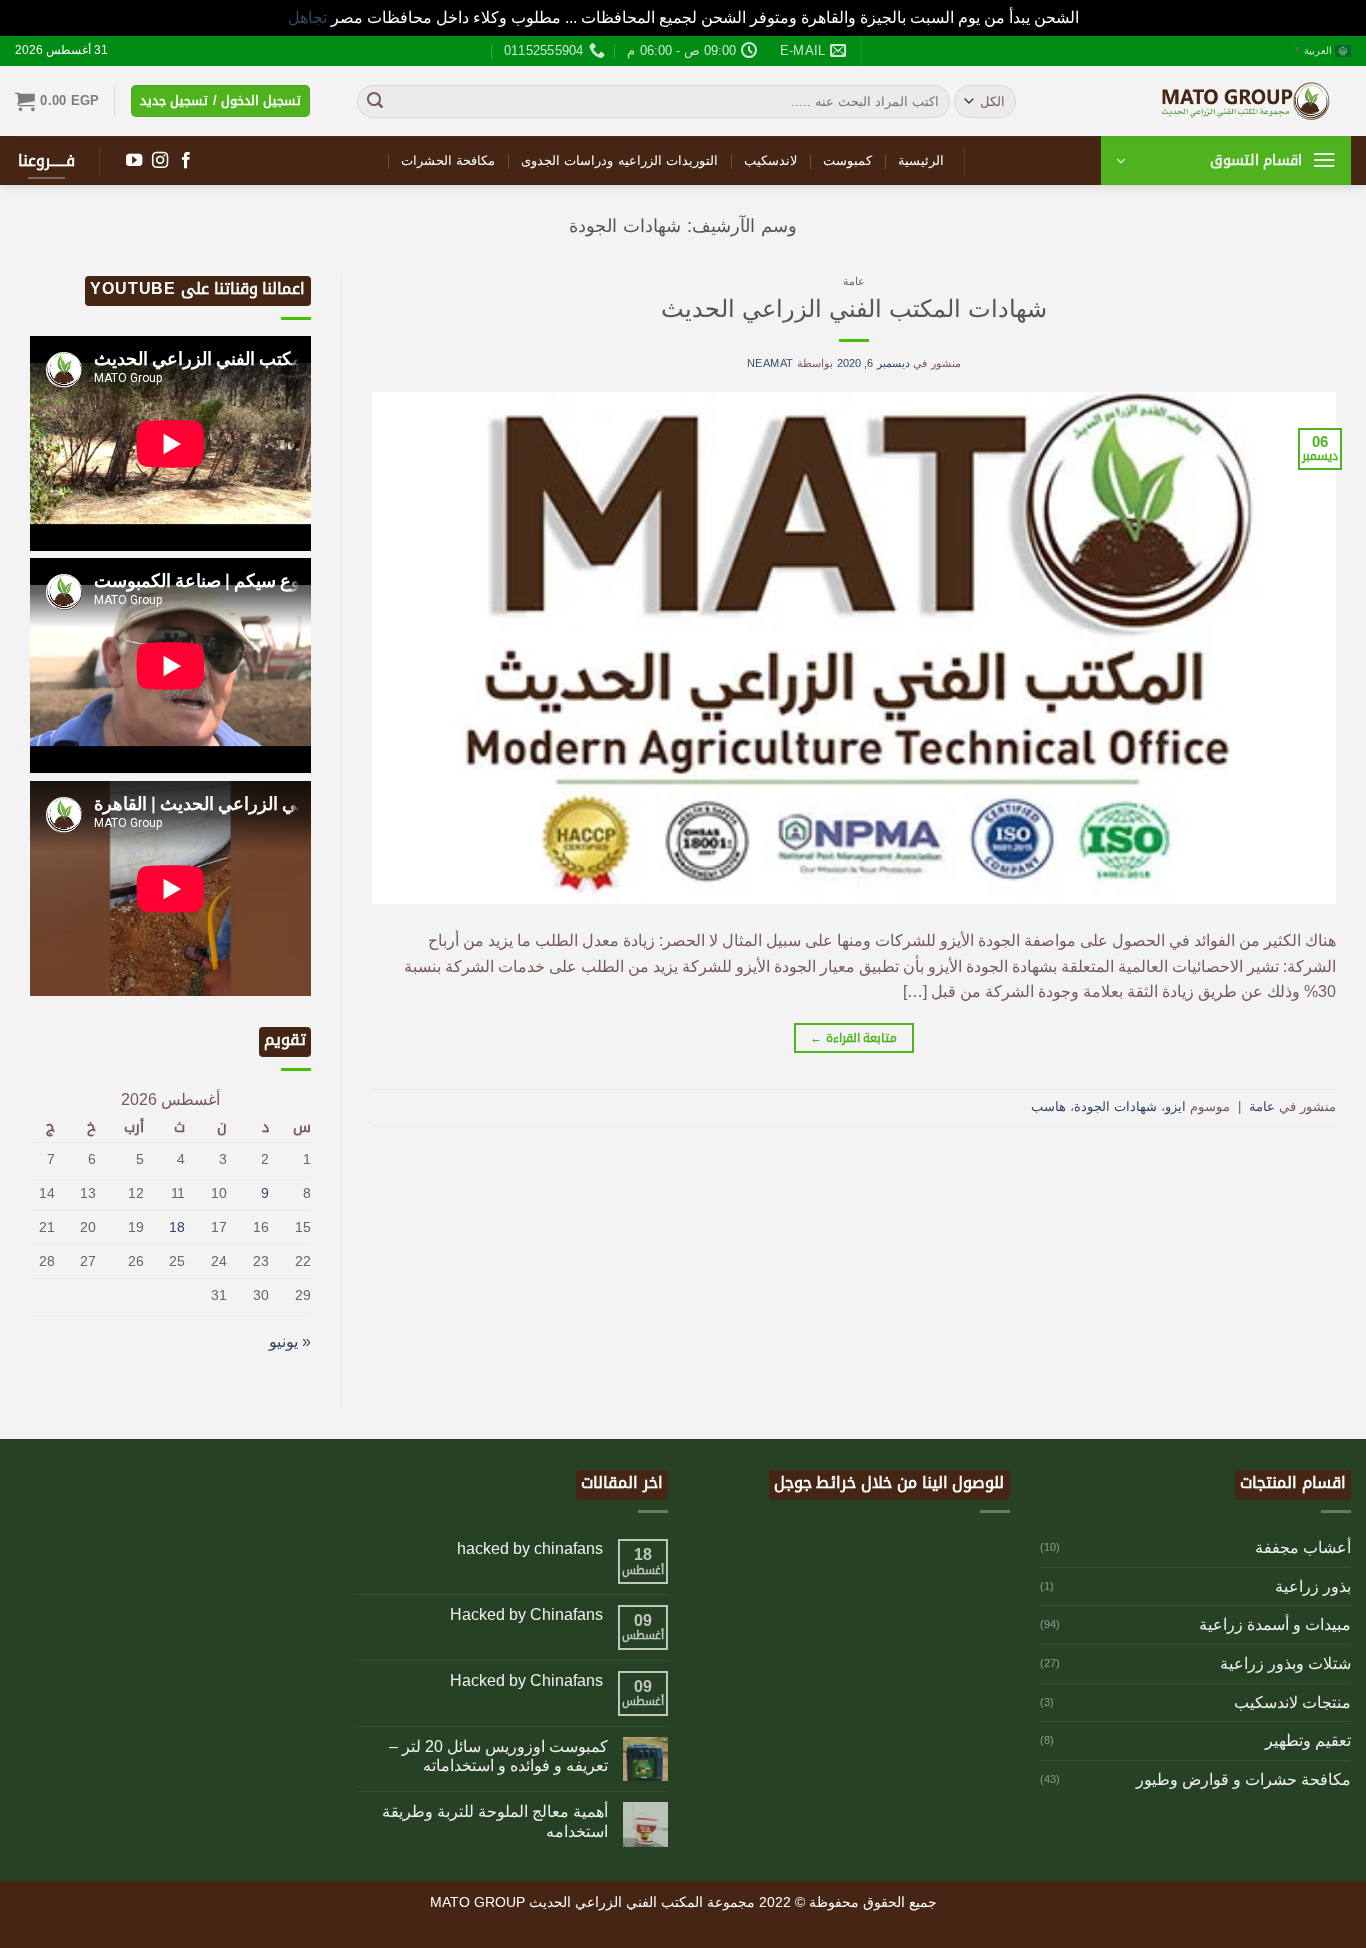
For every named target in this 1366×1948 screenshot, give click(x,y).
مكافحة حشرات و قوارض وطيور (1243, 1779)
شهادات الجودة (1115, 1106)
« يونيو (290, 1341)
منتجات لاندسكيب (1292, 1702)
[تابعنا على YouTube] (134, 161)
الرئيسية (921, 160)
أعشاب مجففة (1303, 1547)
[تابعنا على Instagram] (160, 161)
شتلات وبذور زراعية (1285, 1663)
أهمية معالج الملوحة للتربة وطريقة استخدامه (495, 1821)
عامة (854, 281)
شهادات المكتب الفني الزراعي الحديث (854, 308)
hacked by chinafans (530, 1548)
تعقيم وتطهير (1308, 1740)
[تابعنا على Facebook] (186, 161)
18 (177, 1227)
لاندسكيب (770, 160)
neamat (770, 363)
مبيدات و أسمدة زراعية (1275, 1624)
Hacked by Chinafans (526, 1614)
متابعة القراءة (853, 1038)
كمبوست (847, 160)
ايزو (1175, 1106)
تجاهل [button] (307, 17)
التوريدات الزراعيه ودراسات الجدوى (619, 160)
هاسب (1048, 1106)
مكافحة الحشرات (448, 160)
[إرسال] (375, 101)
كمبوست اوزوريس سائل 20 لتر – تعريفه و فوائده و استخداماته (498, 1756)
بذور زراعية (1313, 1586)
